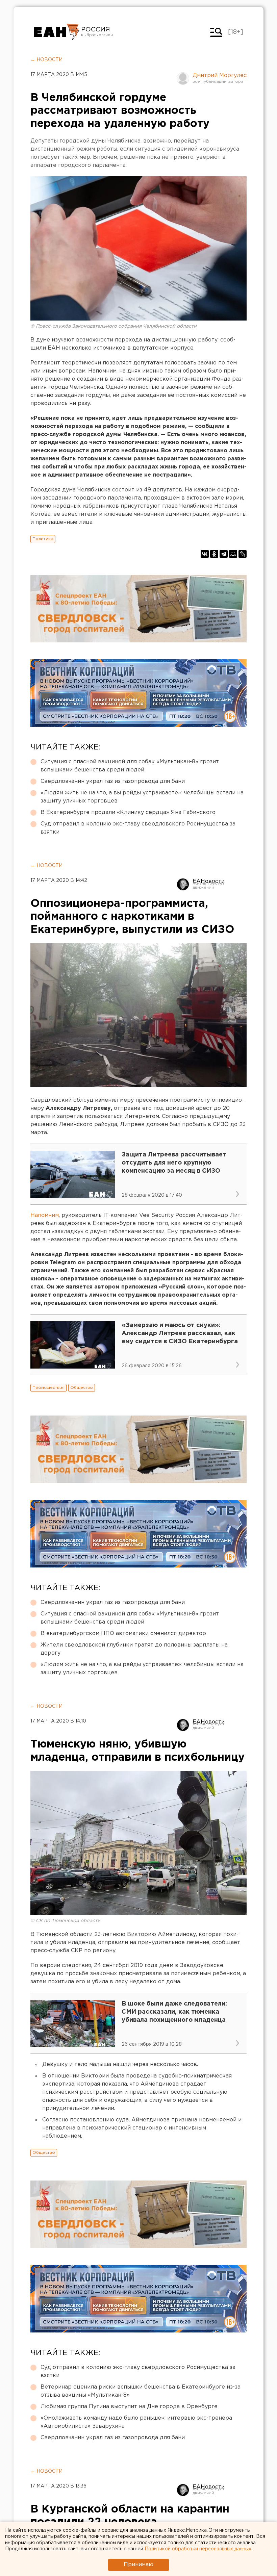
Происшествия (48, 1388)
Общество (82, 1388)
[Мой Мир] (233, 554)
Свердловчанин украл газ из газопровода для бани (113, 781)
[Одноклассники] (214, 554)
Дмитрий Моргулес (220, 75)
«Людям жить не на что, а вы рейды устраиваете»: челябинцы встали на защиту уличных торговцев (142, 797)
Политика (43, 539)
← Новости (46, 60)
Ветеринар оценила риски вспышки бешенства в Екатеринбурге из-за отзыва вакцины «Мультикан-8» (141, 2391)
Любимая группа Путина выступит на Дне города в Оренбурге (129, 2407)
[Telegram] (224, 554)
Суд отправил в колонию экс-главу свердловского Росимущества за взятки (138, 828)
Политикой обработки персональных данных (198, 2549)
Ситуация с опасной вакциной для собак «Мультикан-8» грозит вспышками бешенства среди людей (130, 766)
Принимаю (138, 2565)
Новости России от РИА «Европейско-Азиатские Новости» (57, 32)
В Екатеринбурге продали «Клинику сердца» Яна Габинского (128, 812)
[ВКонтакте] (205, 554)
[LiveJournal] (243, 554)
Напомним (45, 1215)
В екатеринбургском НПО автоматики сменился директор (123, 1634)
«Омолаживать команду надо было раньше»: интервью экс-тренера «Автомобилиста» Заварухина (136, 2422)
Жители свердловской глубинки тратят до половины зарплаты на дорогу (134, 1649)
